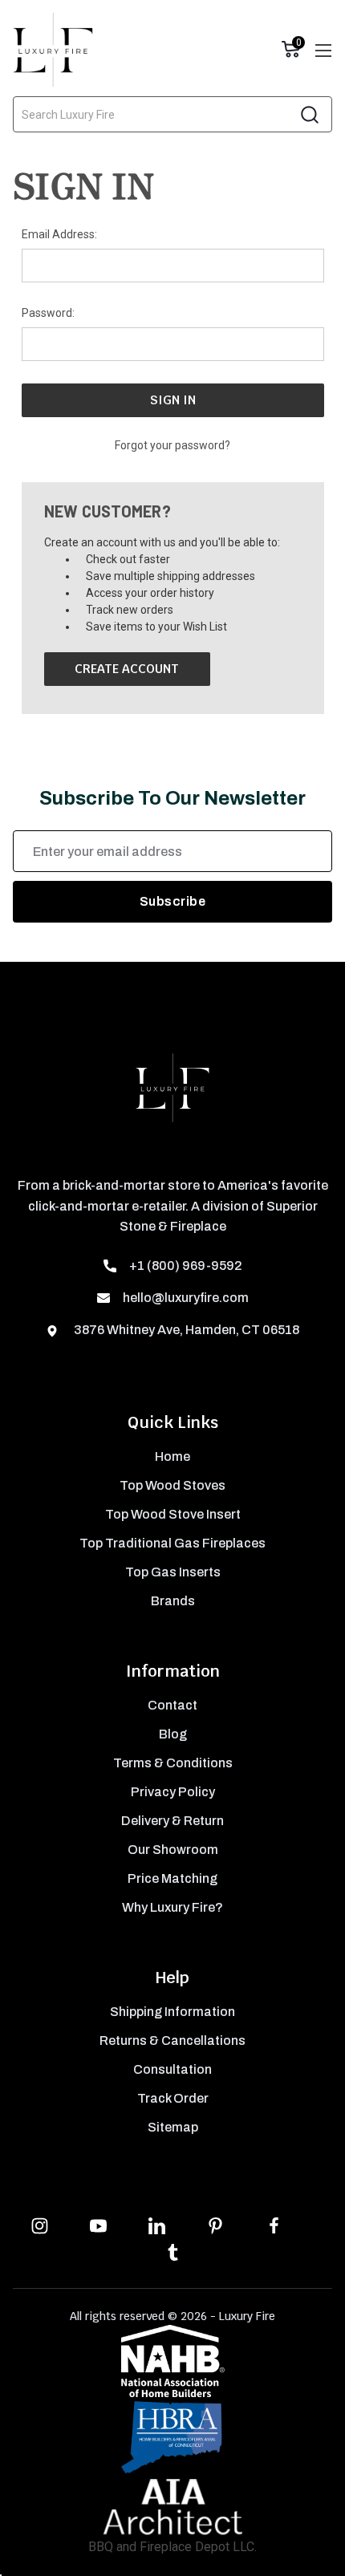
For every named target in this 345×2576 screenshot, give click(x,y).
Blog (173, 1734)
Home (172, 1456)
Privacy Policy (173, 1792)
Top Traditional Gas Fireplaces (172, 1543)
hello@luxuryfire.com (186, 1298)
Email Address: (59, 234)
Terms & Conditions (173, 1763)
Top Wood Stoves (172, 1485)
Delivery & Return (172, 1821)
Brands (173, 1601)
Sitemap (173, 2127)
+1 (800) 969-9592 (186, 1266)
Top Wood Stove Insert (173, 1514)
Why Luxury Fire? (172, 1907)
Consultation (172, 2069)
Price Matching (172, 1878)
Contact (172, 1705)
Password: (48, 313)
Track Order (173, 2098)
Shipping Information (172, 2012)
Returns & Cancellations (172, 2041)
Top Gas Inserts (173, 1572)
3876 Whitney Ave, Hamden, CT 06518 (185, 1330)
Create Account (127, 669)
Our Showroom (173, 1850)
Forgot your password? (172, 445)
